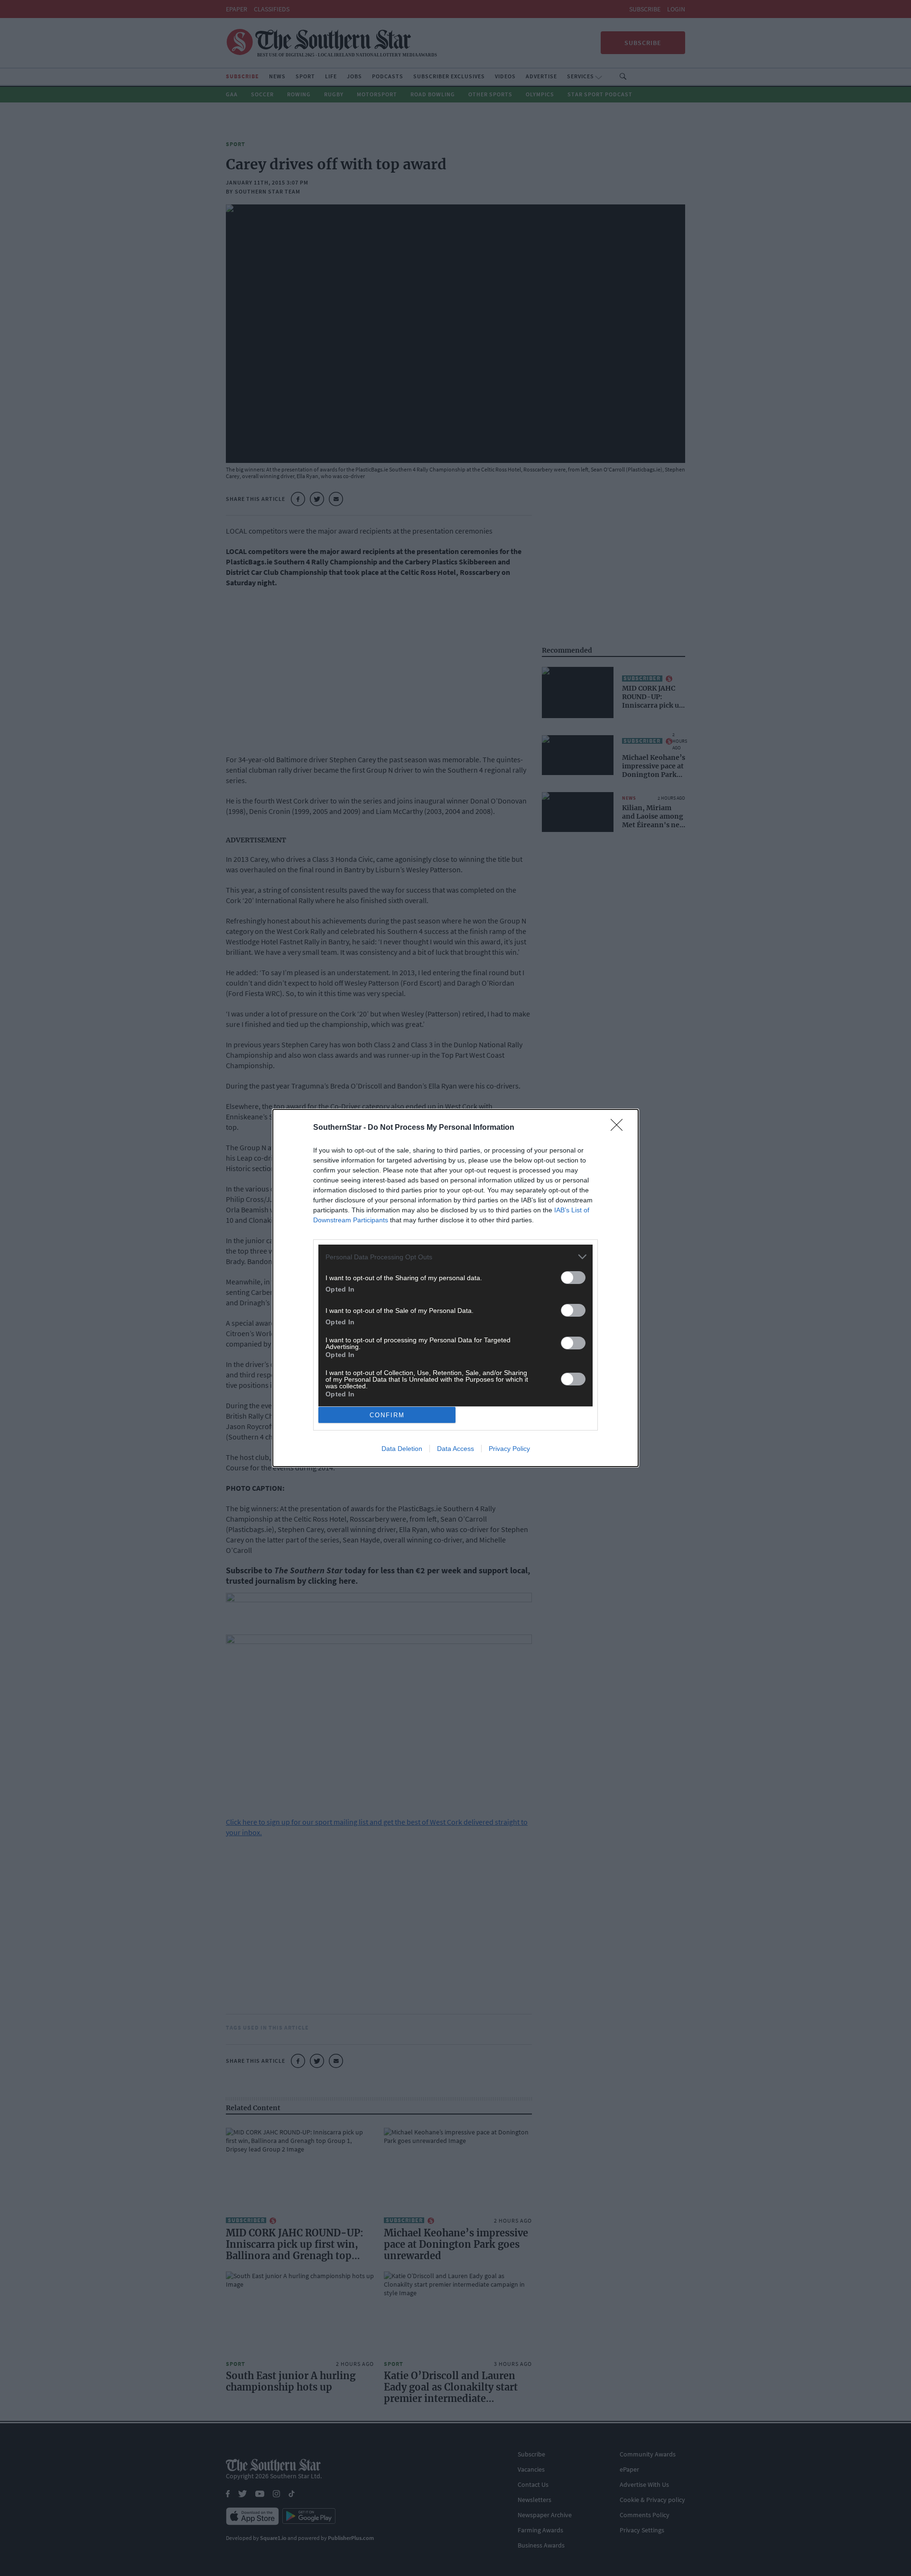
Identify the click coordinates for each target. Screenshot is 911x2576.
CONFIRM (387, 1415)
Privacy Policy (509, 1449)
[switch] (573, 1278)
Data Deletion (402, 1449)
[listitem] (455, 1257)
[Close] (620, 1128)
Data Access (455, 1449)
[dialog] (455, 1288)
